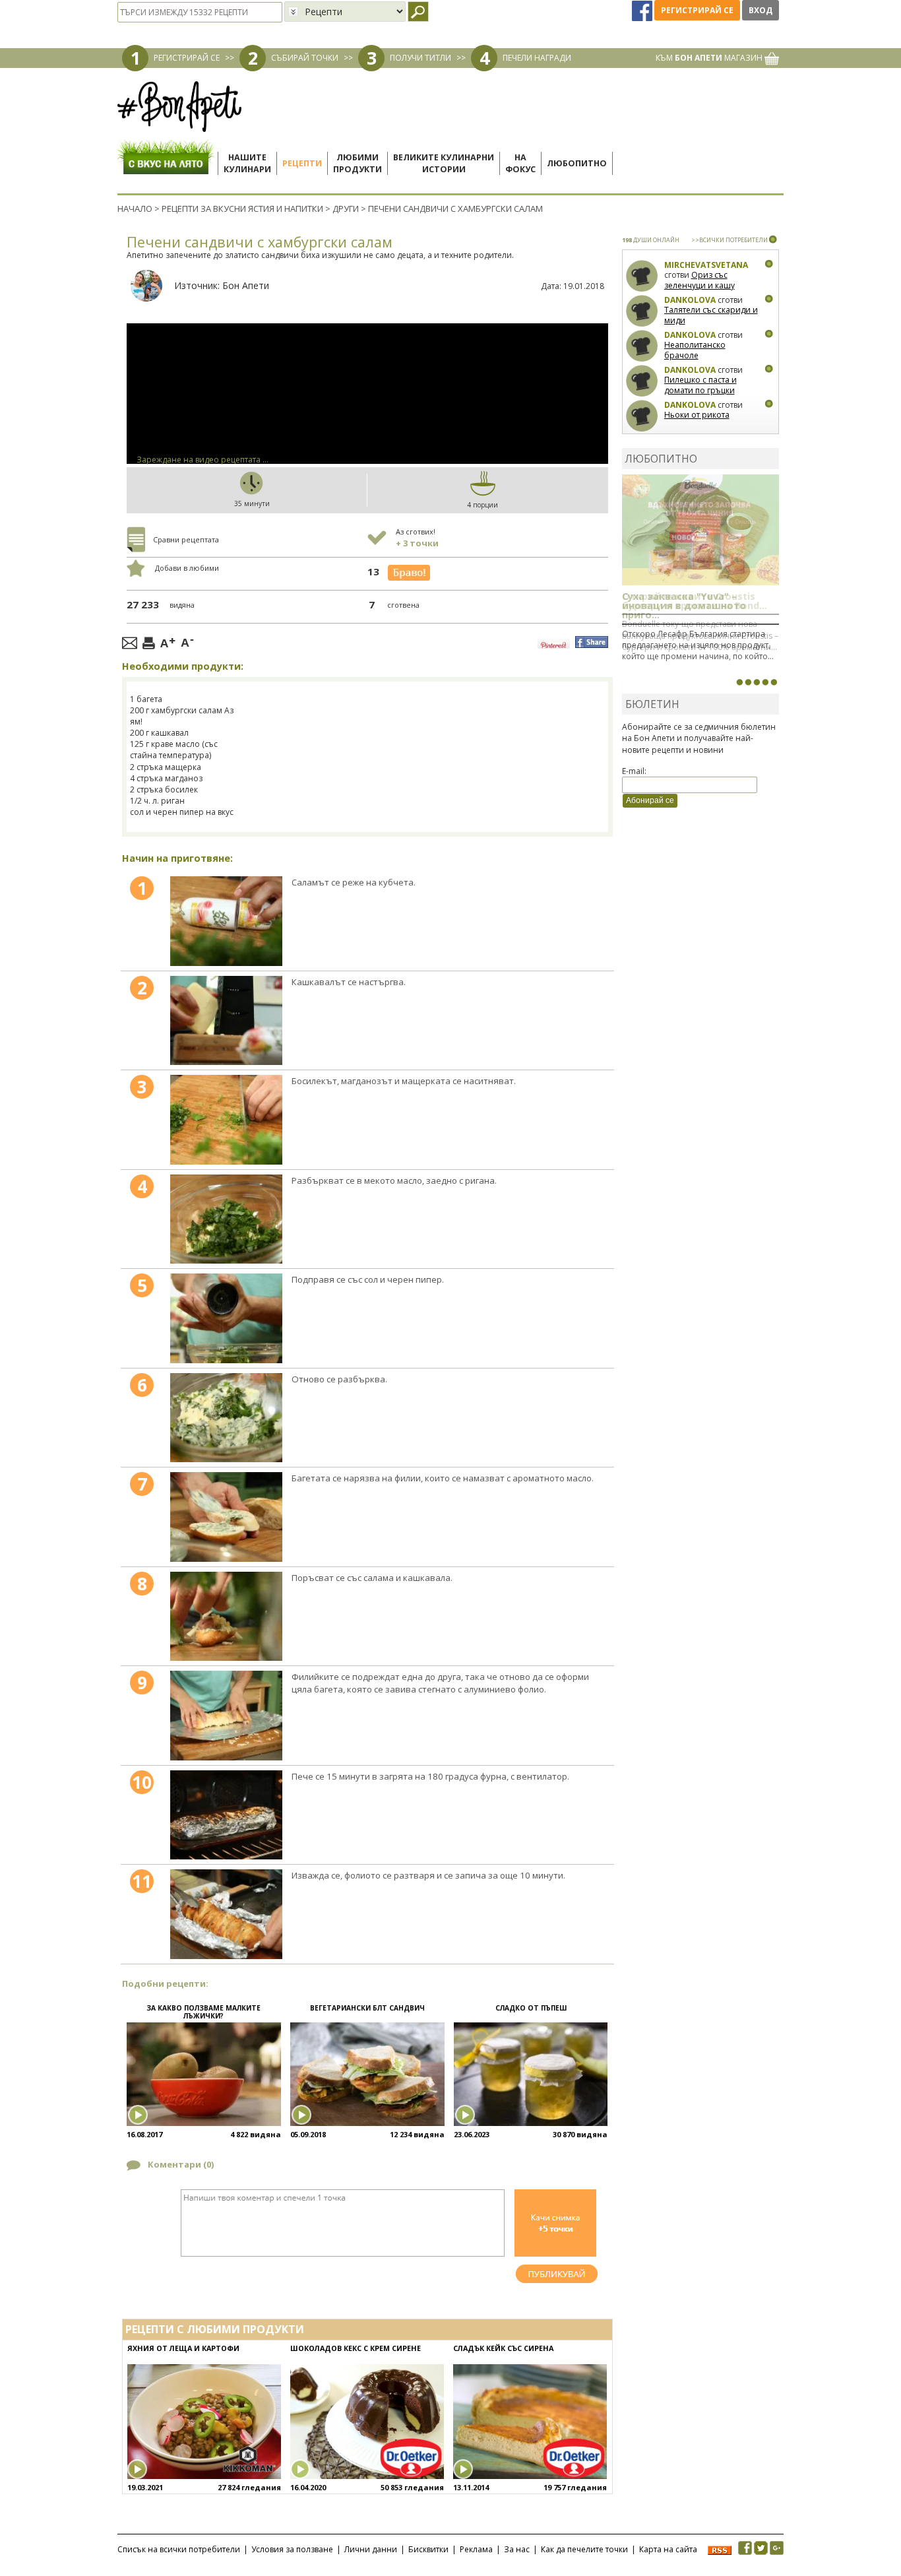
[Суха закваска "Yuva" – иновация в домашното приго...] (739, 682)
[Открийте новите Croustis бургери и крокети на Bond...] (748, 682)
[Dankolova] (642, 311)
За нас (517, 2549)
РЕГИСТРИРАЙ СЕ (187, 58)
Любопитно (577, 163)
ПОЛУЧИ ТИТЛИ (420, 58)
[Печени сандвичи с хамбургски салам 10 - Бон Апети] (226, 1815)
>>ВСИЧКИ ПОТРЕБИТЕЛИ (730, 240)
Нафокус (520, 163)
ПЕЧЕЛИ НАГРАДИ (537, 58)
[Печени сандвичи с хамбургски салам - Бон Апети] (226, 921)
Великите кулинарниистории (444, 163)
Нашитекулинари (247, 163)
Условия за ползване (292, 2549)
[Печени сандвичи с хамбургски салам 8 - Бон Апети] (226, 1617)
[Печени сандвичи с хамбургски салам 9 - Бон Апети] (226, 1716)
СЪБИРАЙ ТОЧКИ (305, 58)
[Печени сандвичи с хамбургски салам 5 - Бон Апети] (226, 1318)
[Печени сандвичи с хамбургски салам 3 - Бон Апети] (226, 1120)
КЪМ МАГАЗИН (710, 58)
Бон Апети (246, 285)
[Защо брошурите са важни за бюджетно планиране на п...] (774, 682)
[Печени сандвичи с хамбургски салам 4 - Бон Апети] (226, 1219)
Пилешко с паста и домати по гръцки (700, 385)
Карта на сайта (668, 2549)
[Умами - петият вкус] (765, 682)
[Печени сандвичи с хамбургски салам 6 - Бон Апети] (226, 1418)
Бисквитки (428, 2549)
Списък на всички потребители (179, 2549)
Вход (761, 10)
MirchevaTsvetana (706, 265)
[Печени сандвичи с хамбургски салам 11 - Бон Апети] (226, 1914)
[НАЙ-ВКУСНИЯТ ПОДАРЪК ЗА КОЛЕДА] (757, 682)
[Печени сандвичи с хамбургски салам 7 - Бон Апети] (226, 1517)
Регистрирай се (697, 10)
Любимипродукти (357, 163)
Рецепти (302, 163)
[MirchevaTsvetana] (642, 276)
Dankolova (690, 300)
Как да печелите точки (584, 2549)
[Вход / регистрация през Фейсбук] (643, 10)
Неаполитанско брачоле (695, 350)
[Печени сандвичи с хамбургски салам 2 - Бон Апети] (226, 1021)
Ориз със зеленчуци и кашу (699, 280)
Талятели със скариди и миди (711, 315)
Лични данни (371, 2549)
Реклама (476, 2549)
